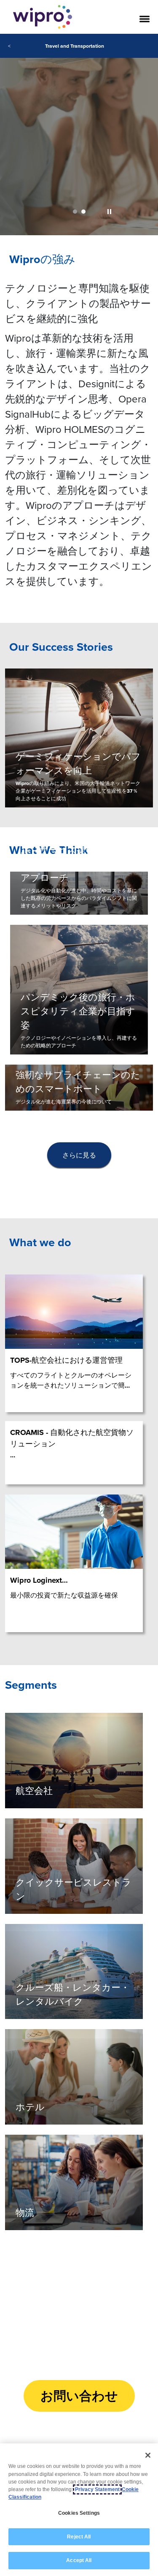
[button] (109, 212)
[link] (79, 135)
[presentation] (79, 1155)
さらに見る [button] (79, 1155)
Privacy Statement (97, 2489)
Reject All (79, 2537)
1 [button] (75, 212)
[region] (79, 2510)
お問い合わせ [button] (79, 2396)
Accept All (79, 2560)
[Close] (148, 2455)
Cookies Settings (79, 2513)
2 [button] (83, 212)
